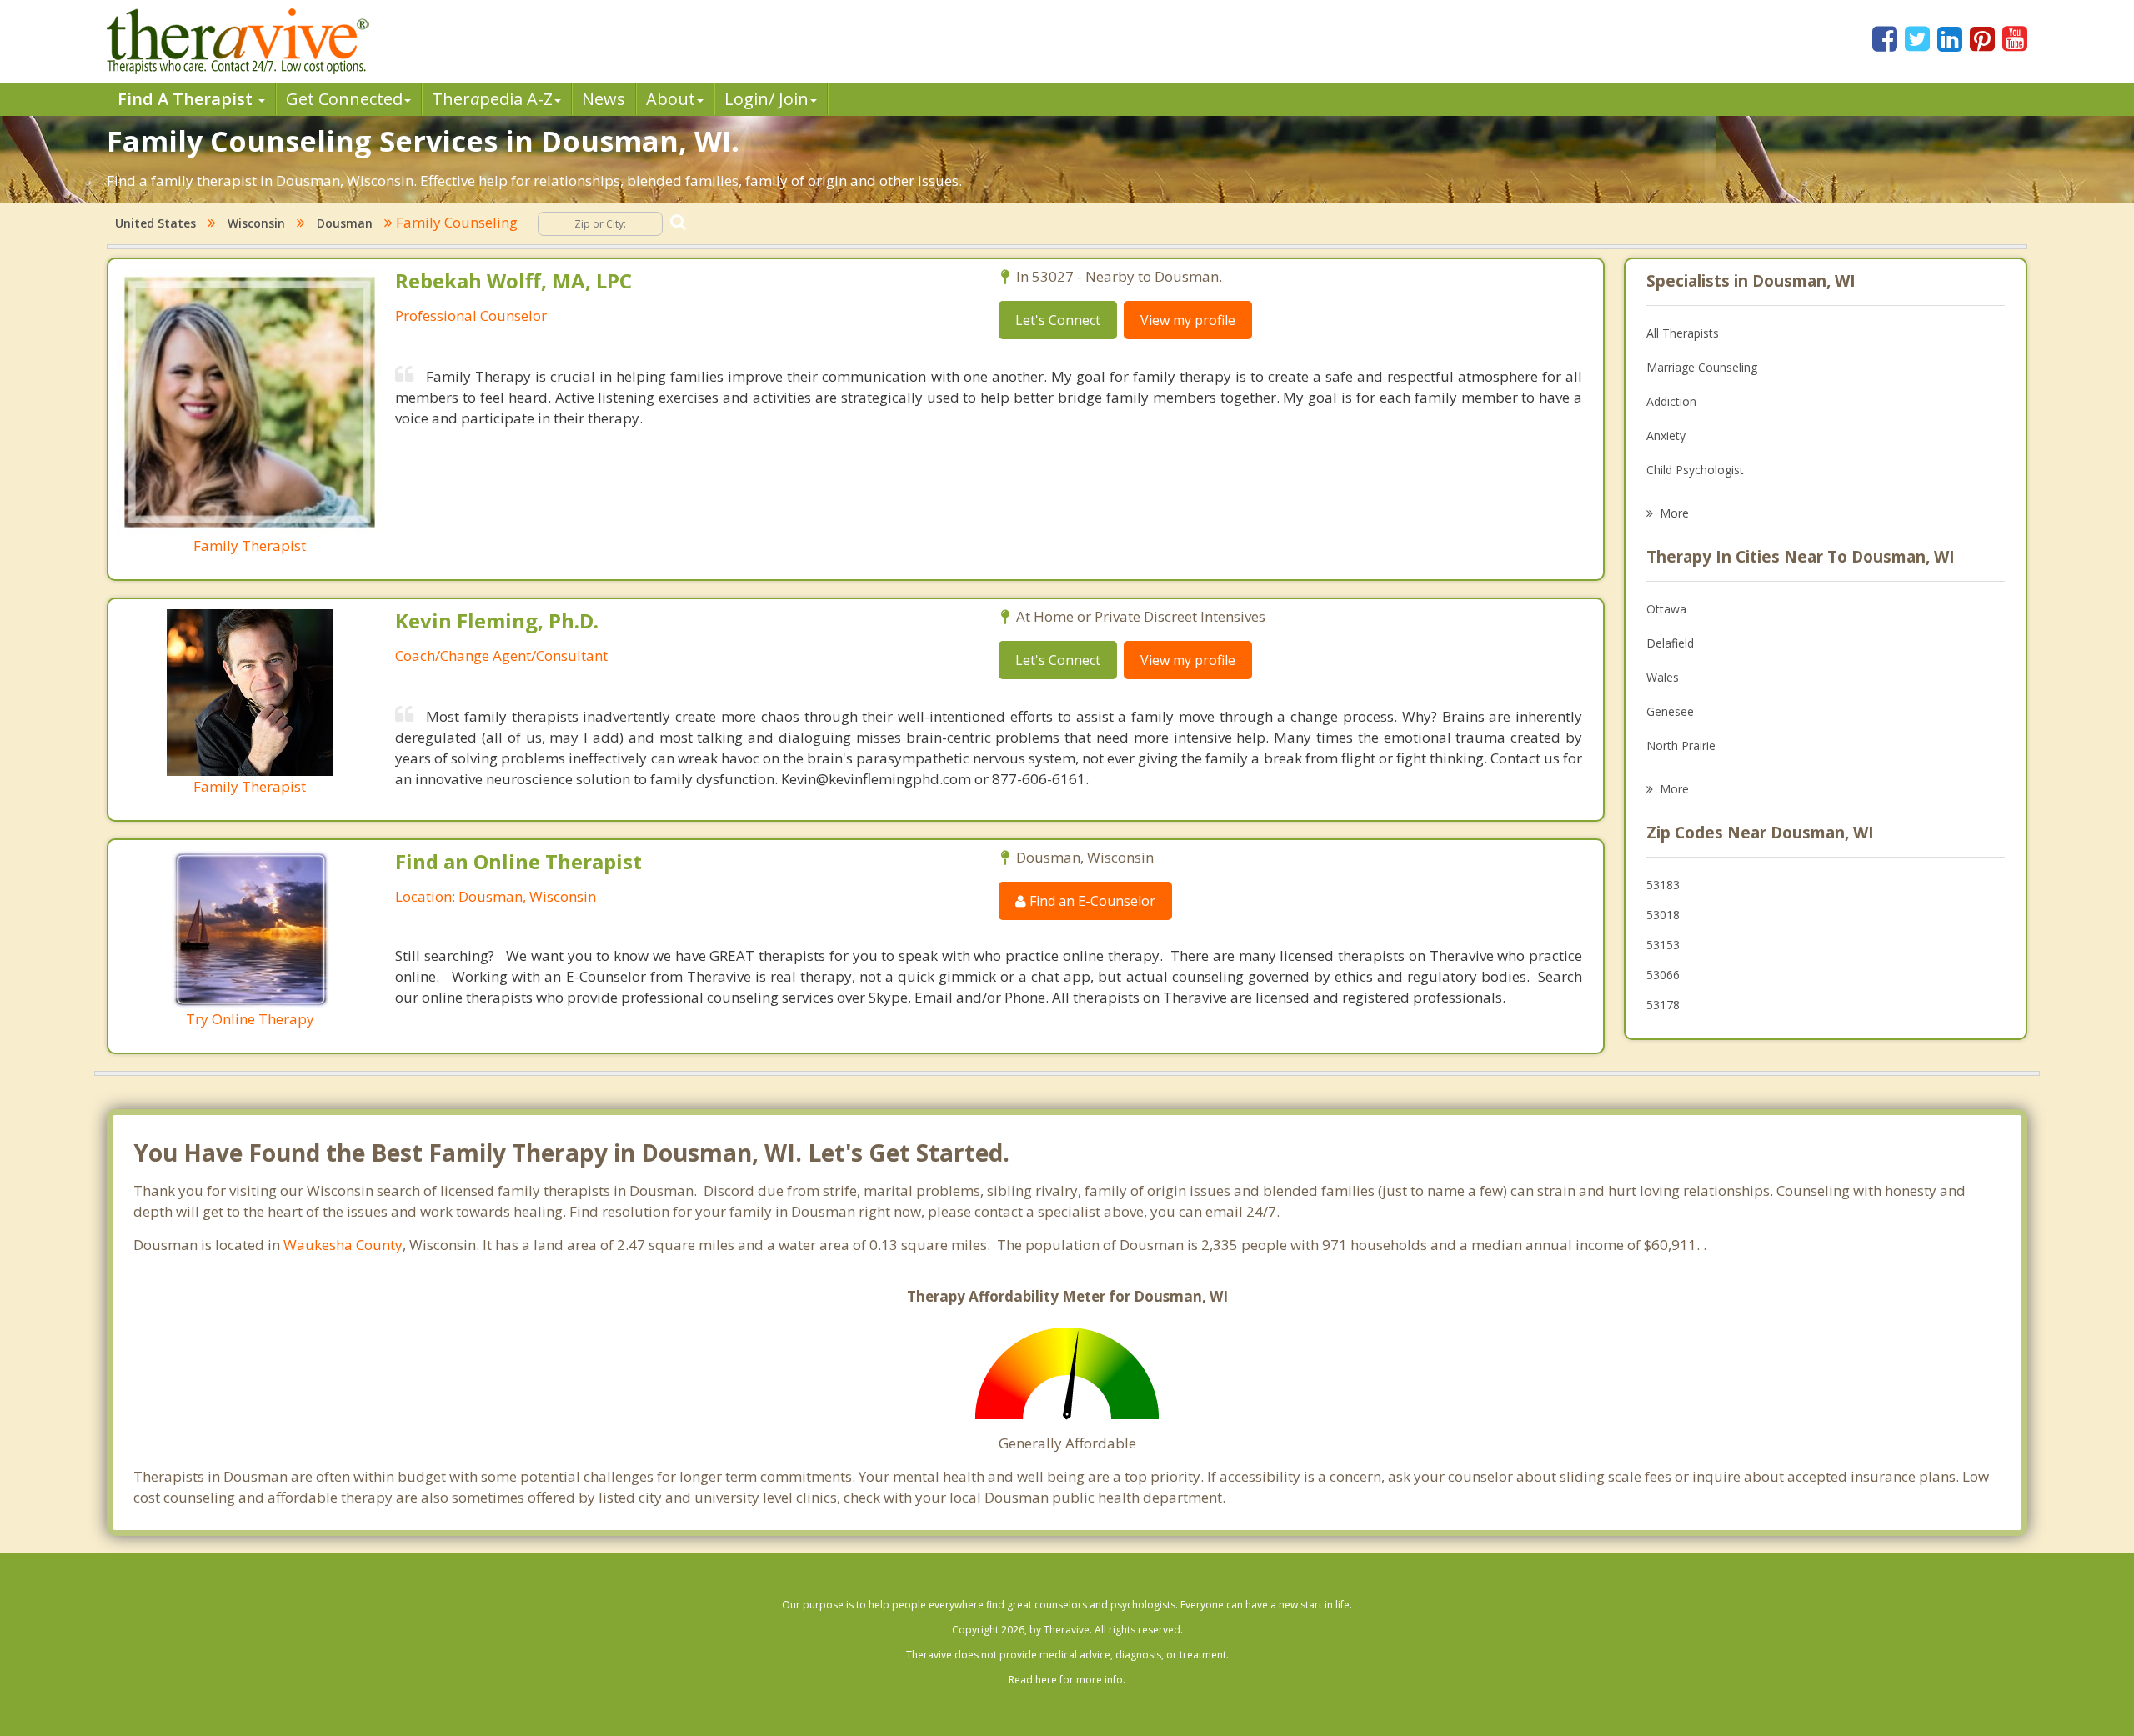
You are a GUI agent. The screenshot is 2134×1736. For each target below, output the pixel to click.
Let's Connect (1058, 320)
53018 (1663, 915)
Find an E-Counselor (1091, 901)
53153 (1663, 945)
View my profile (1188, 320)
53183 (1663, 885)
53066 (1663, 975)
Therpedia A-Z (492, 99)
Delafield (1670, 643)
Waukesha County (343, 1245)
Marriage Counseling (1702, 367)
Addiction (1671, 401)
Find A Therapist (187, 99)
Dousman (345, 223)
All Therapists (1683, 333)
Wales (1663, 677)
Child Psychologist (1695, 470)
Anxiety (1666, 435)
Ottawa (1666, 609)
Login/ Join (766, 99)
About (671, 99)
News (604, 99)
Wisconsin (256, 223)
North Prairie (1681, 745)
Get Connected (344, 99)
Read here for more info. (1067, 1680)
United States (155, 223)
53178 (1663, 1005)
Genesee (1670, 711)
